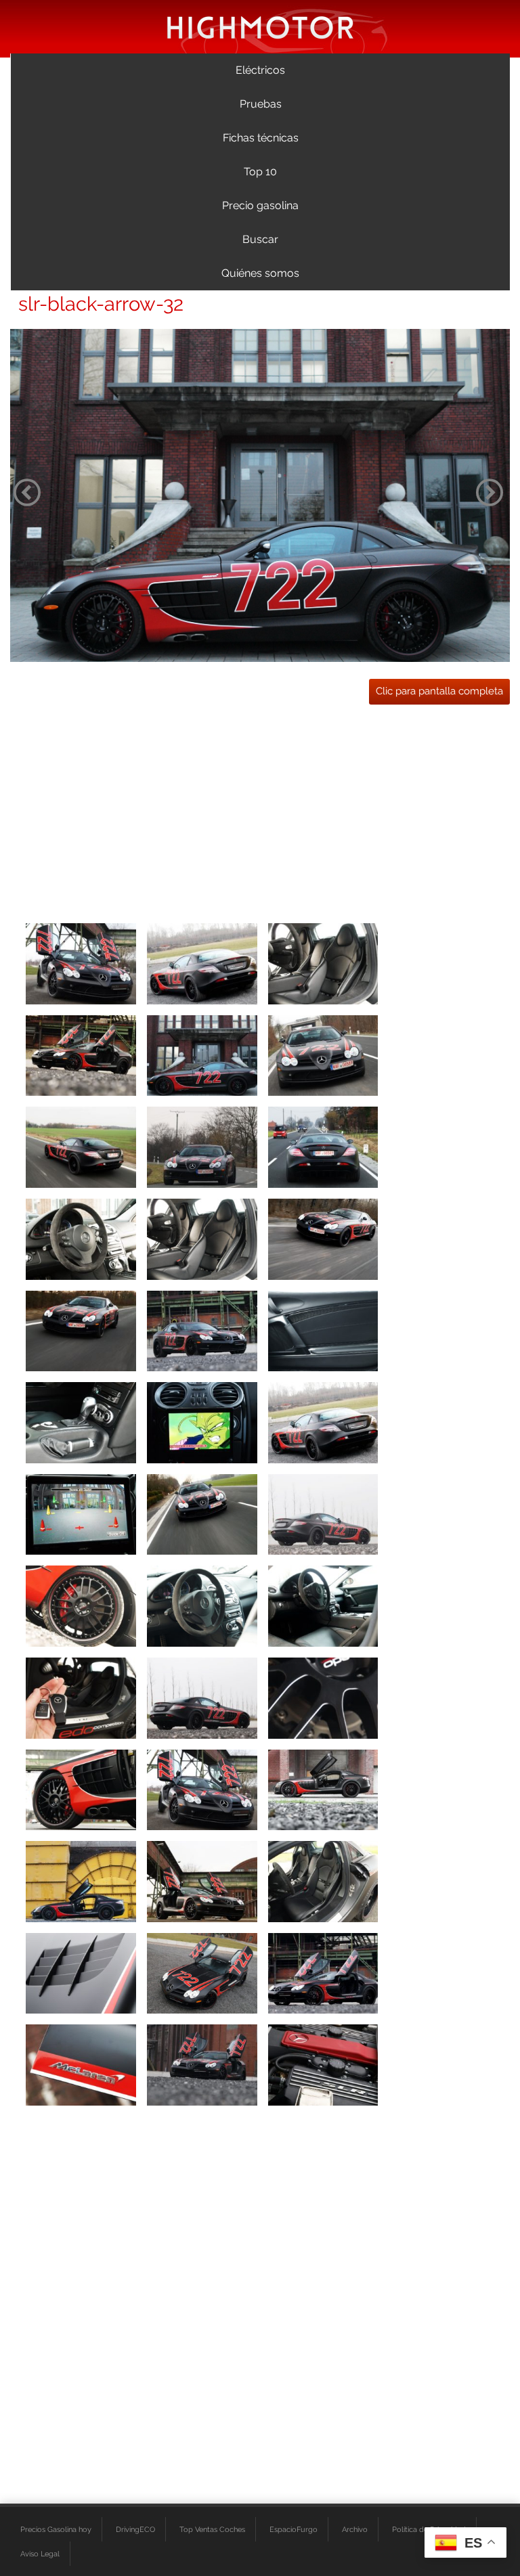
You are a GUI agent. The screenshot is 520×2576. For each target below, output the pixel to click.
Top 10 (260, 172)
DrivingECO (135, 2529)
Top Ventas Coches (212, 2529)
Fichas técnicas (261, 138)
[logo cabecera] (260, 27)
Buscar (260, 239)
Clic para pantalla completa (439, 691)
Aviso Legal (40, 2554)
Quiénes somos (260, 273)
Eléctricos (260, 70)
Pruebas (261, 104)
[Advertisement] (260, 809)
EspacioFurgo (294, 2529)
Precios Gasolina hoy (56, 2529)
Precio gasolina (260, 205)
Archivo (355, 2529)
